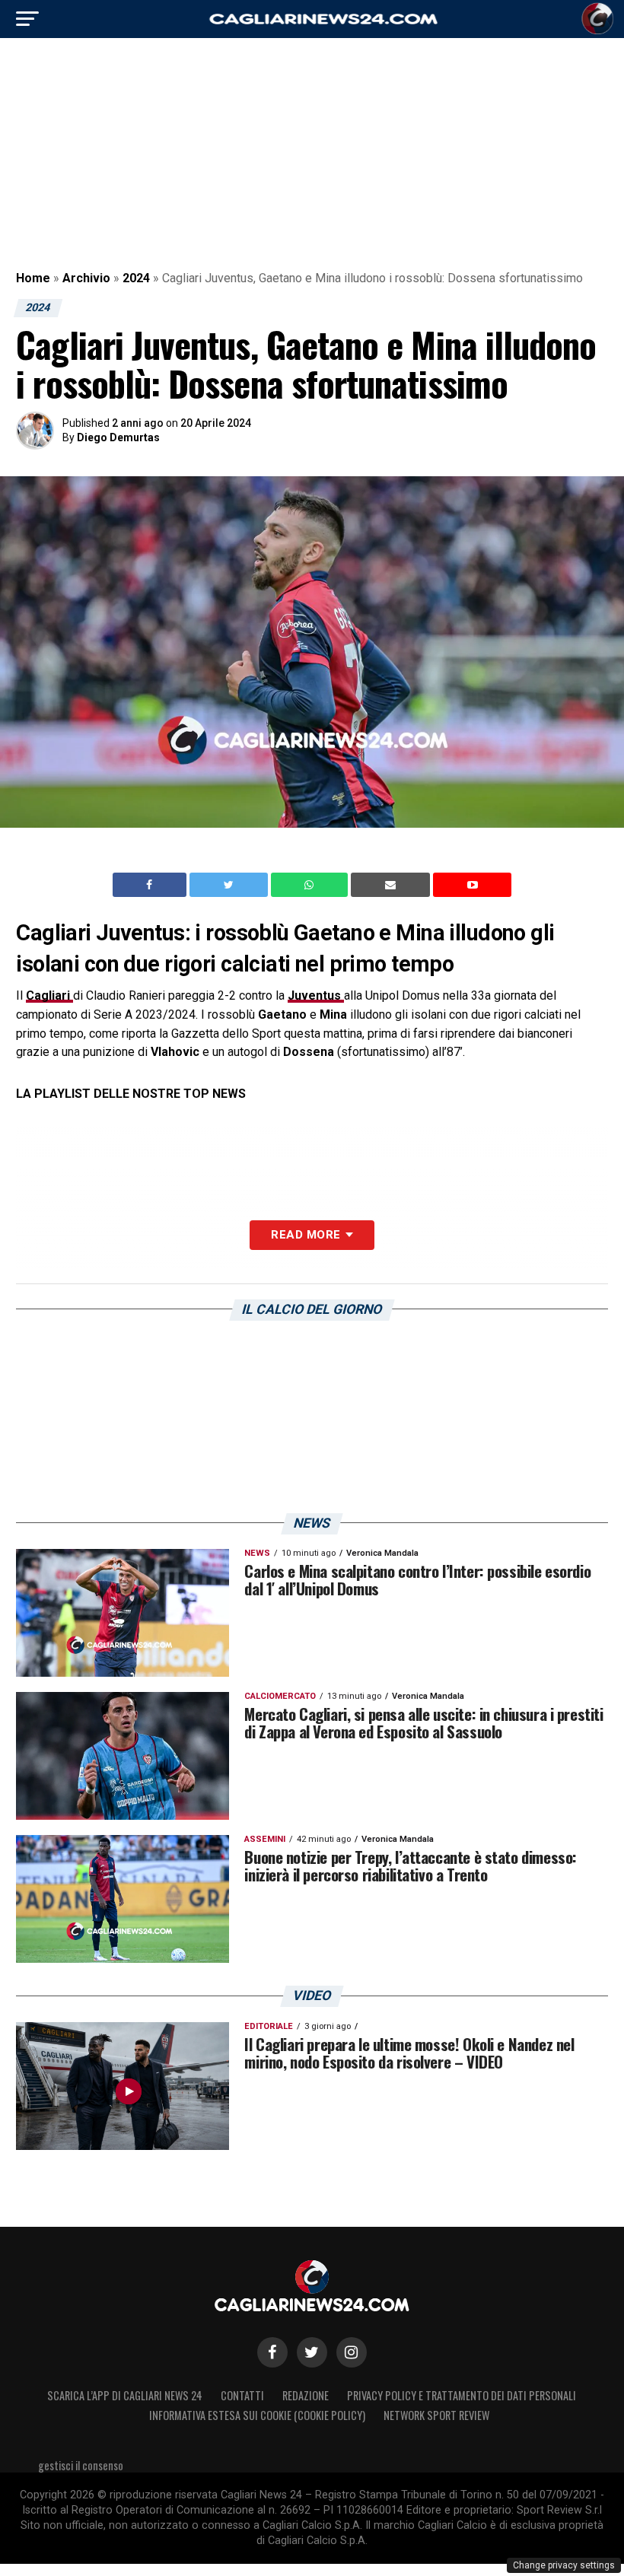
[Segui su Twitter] (312, 2352)
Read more (306, 1235)
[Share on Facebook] (151, 885)
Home (33, 278)
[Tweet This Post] (230, 885)
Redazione (306, 2395)
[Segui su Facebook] (272, 2352)
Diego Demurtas (118, 437)
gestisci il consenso (81, 2465)
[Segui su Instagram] (352, 2352)
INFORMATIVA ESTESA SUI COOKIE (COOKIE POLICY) (257, 2415)
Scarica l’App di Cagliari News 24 (125, 2395)
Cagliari (49, 995)
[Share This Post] (311, 885)
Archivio (86, 278)
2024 (136, 278)
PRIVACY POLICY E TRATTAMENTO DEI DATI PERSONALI (462, 2395)
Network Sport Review (436, 2415)
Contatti (242, 2395)
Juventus (316, 995)
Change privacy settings (564, 2565)
